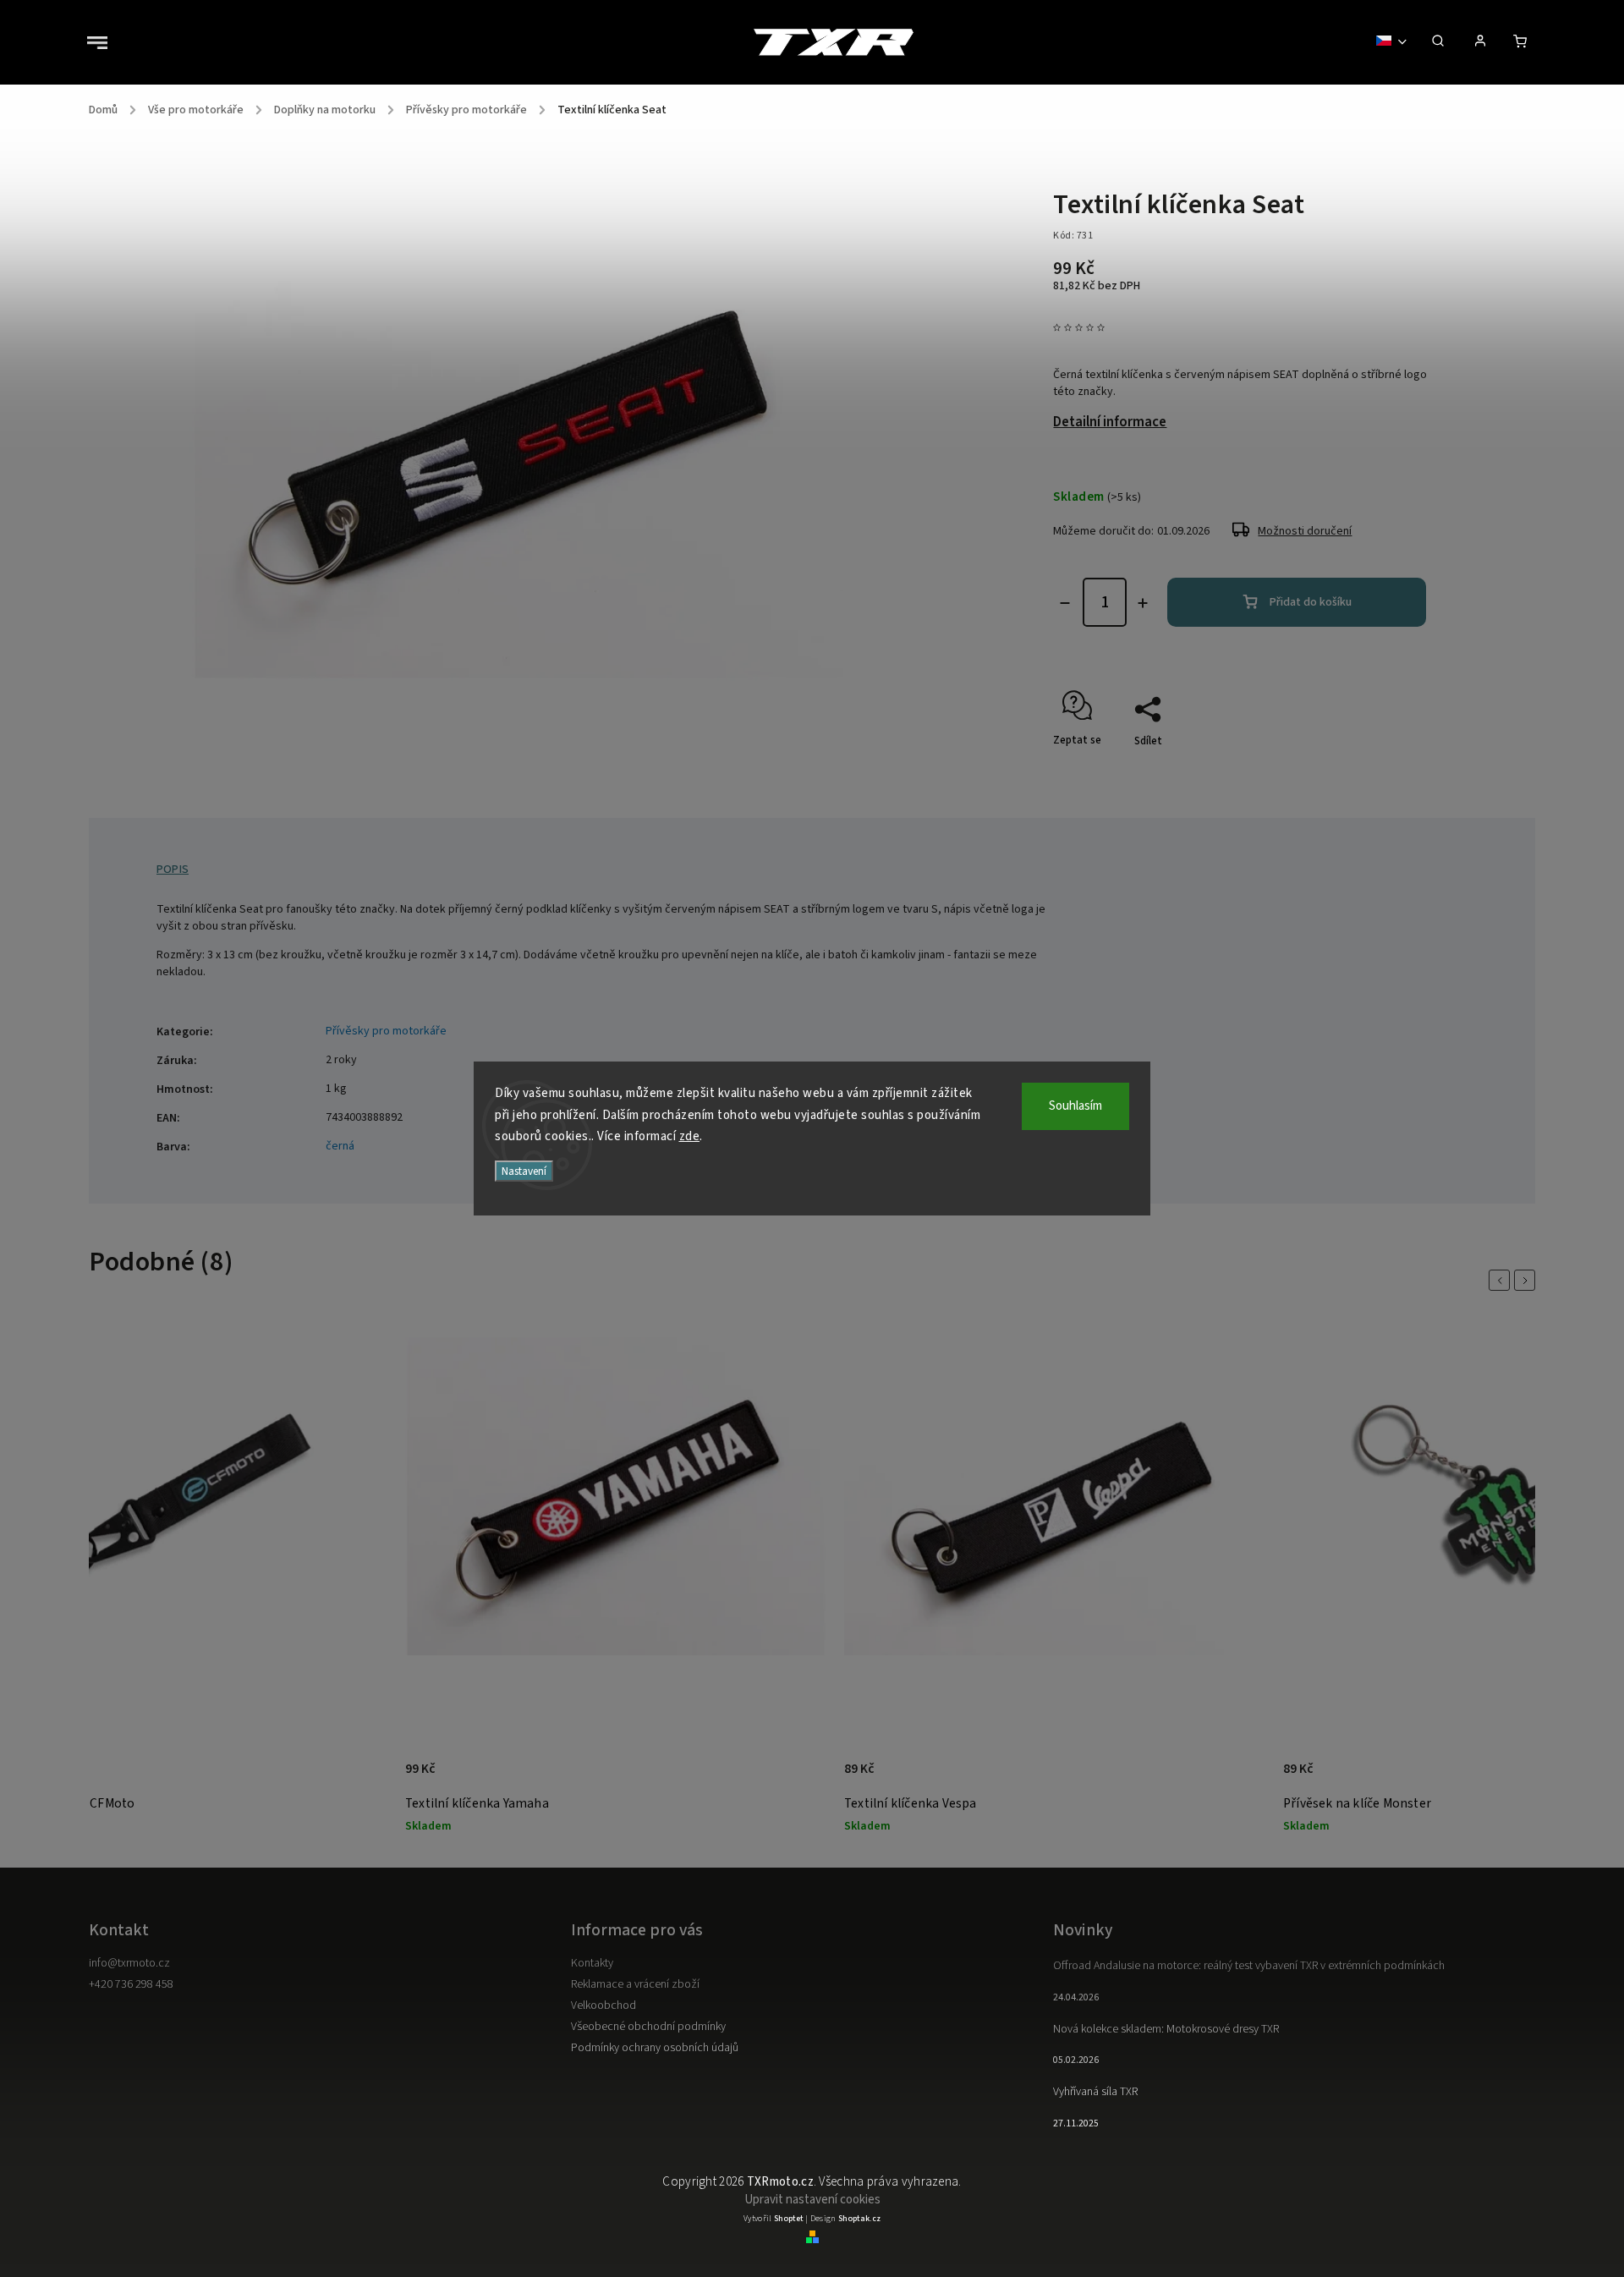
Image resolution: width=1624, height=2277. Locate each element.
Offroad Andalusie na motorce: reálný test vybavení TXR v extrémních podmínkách (1249, 1966)
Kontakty (592, 1963)
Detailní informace (1110, 422)
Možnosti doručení (1305, 531)
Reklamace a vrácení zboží (635, 1984)
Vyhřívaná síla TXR (1095, 2092)
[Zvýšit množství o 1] (1143, 603)
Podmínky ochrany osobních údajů (655, 2048)
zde (690, 1136)
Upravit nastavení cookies (812, 2200)
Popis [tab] (173, 870)
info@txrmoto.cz (129, 1963)
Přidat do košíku (1311, 602)
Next (1528, 1280)
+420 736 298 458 (131, 1984)
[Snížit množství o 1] (1065, 603)
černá (340, 1146)
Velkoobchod (604, 2005)
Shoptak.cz (859, 2219)
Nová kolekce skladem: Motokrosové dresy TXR (1166, 2029)
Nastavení (524, 1171)
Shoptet (789, 2219)
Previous (1502, 1280)
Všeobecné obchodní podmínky (648, 2027)
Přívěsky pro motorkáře (386, 1031)
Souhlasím (1075, 1106)
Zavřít (1396, 771)
